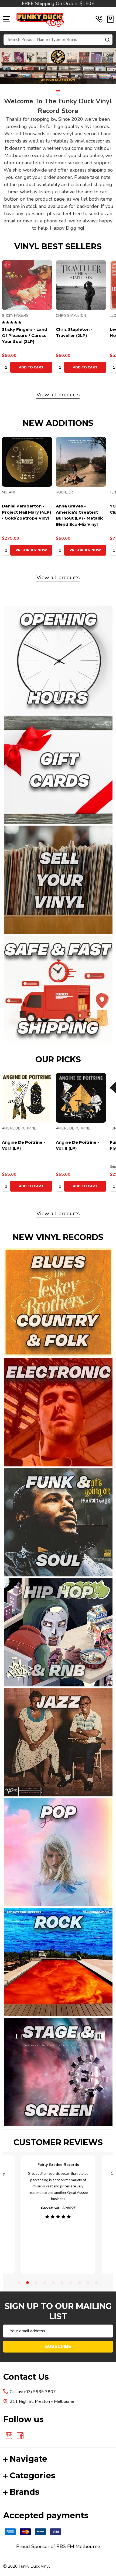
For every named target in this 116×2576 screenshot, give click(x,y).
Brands (25, 2492)
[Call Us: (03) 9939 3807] (99, 19)
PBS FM (65, 2546)
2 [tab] (28, 2283)
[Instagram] (9, 2436)
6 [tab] (62, 2283)
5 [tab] (54, 2283)
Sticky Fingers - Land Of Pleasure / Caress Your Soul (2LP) (25, 335)
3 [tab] (36, 2283)
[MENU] (7, 19)
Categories (33, 2476)
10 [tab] (97, 2283)
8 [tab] (80, 2283)
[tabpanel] (58, 66)
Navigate (28, 2459)
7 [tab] (71, 2283)
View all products (58, 395)
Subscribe (58, 2346)
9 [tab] (88, 2283)
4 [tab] (45, 2283)
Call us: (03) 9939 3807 (33, 2392)
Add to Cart (31, 367)
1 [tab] (58, 91)
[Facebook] (20, 2436)
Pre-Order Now (31, 550)
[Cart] (110, 19)
